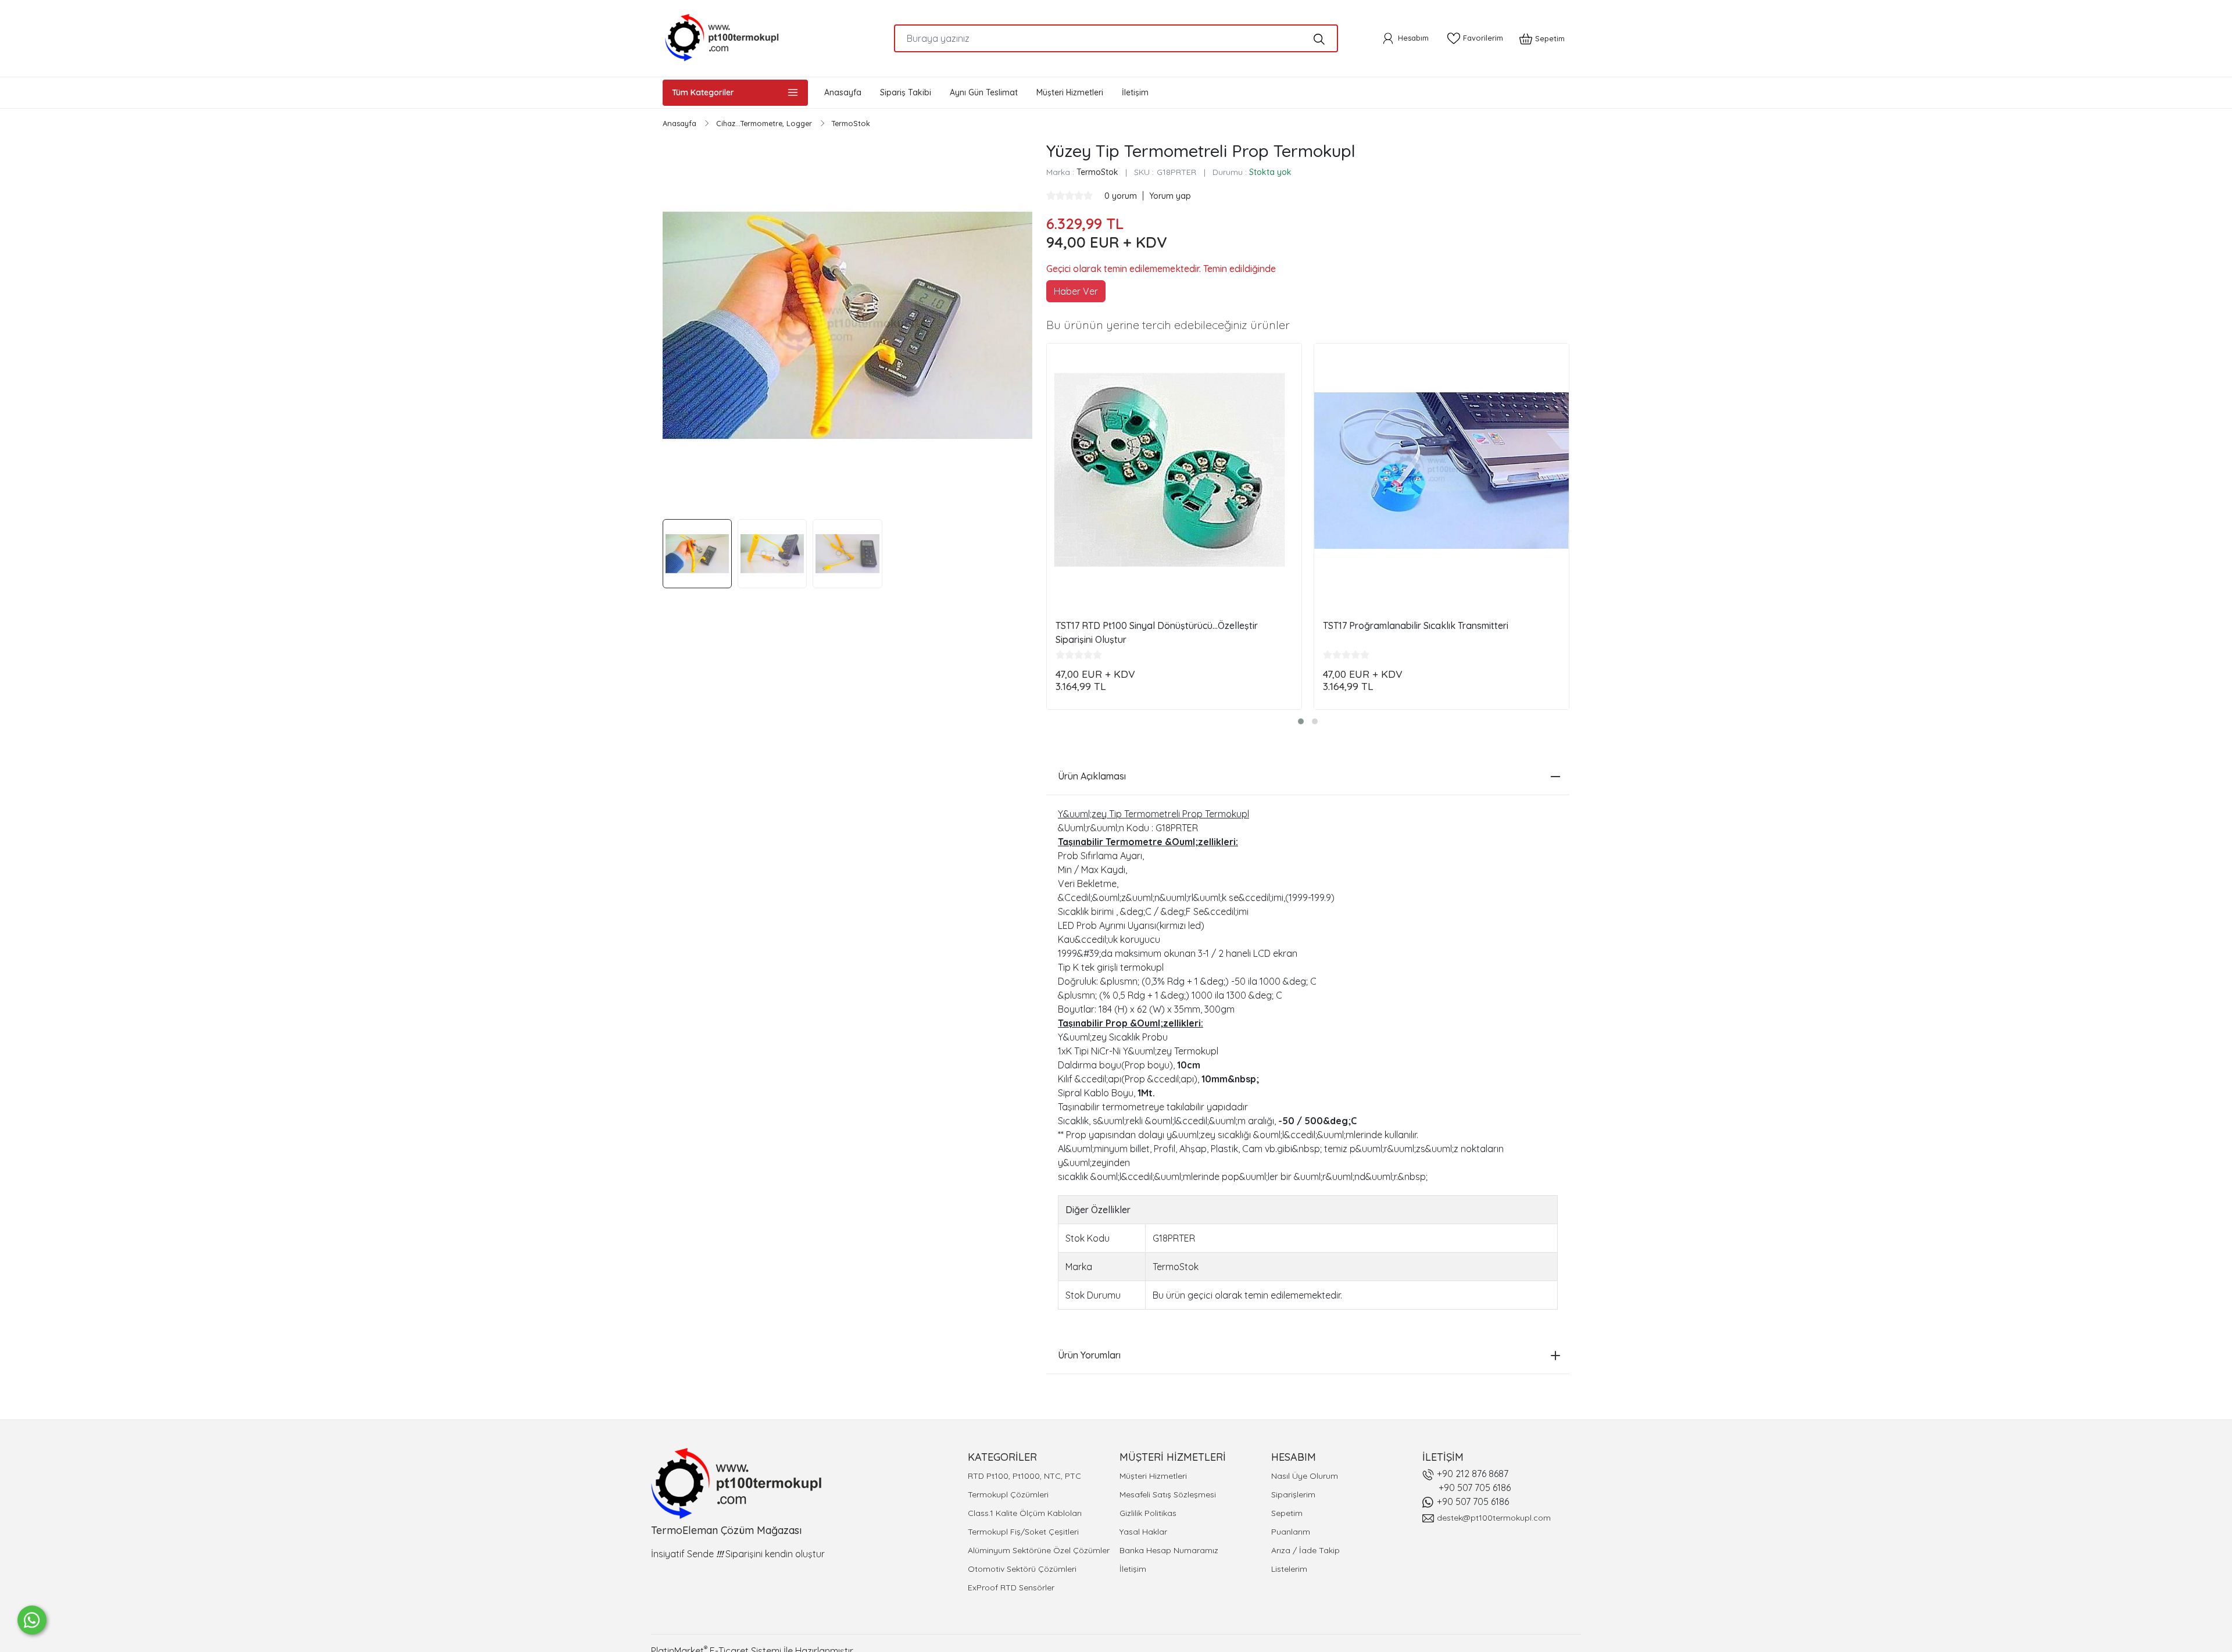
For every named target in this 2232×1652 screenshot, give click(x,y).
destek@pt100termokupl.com (1494, 1518)
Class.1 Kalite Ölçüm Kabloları (1025, 1513)
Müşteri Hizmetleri (1153, 1476)
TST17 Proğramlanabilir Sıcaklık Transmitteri (1416, 625)
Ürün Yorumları (1089, 1355)
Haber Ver (1076, 291)
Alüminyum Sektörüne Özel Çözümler (1039, 1550)
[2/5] (1056, 195)
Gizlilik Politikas (1148, 1513)
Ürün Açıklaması (1092, 776)
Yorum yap (1170, 196)
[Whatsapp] (32, 1620)
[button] (1301, 721)
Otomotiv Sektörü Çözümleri (1022, 1569)
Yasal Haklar (1143, 1532)
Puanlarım (1291, 1532)
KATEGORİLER (1002, 1457)
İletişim (1133, 1569)
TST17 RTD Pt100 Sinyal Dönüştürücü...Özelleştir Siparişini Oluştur (1157, 632)
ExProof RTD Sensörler (1011, 1587)
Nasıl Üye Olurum (1305, 1476)
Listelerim (1289, 1569)
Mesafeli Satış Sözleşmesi (1168, 1494)
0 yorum (1122, 196)
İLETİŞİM (1443, 1457)
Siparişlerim (1293, 1494)
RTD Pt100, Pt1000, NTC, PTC (1024, 1476)
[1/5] (1051, 195)
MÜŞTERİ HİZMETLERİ (1173, 1457)
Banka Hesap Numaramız (1169, 1550)
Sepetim (1287, 1513)
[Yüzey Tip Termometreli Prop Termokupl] (847, 326)
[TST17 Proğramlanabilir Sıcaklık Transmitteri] (1441, 471)
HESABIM (1294, 1457)
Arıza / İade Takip (1305, 1550)
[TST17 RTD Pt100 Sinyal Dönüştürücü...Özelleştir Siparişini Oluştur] (1174, 471)
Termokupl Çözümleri (1008, 1494)
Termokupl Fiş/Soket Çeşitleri (1023, 1532)
